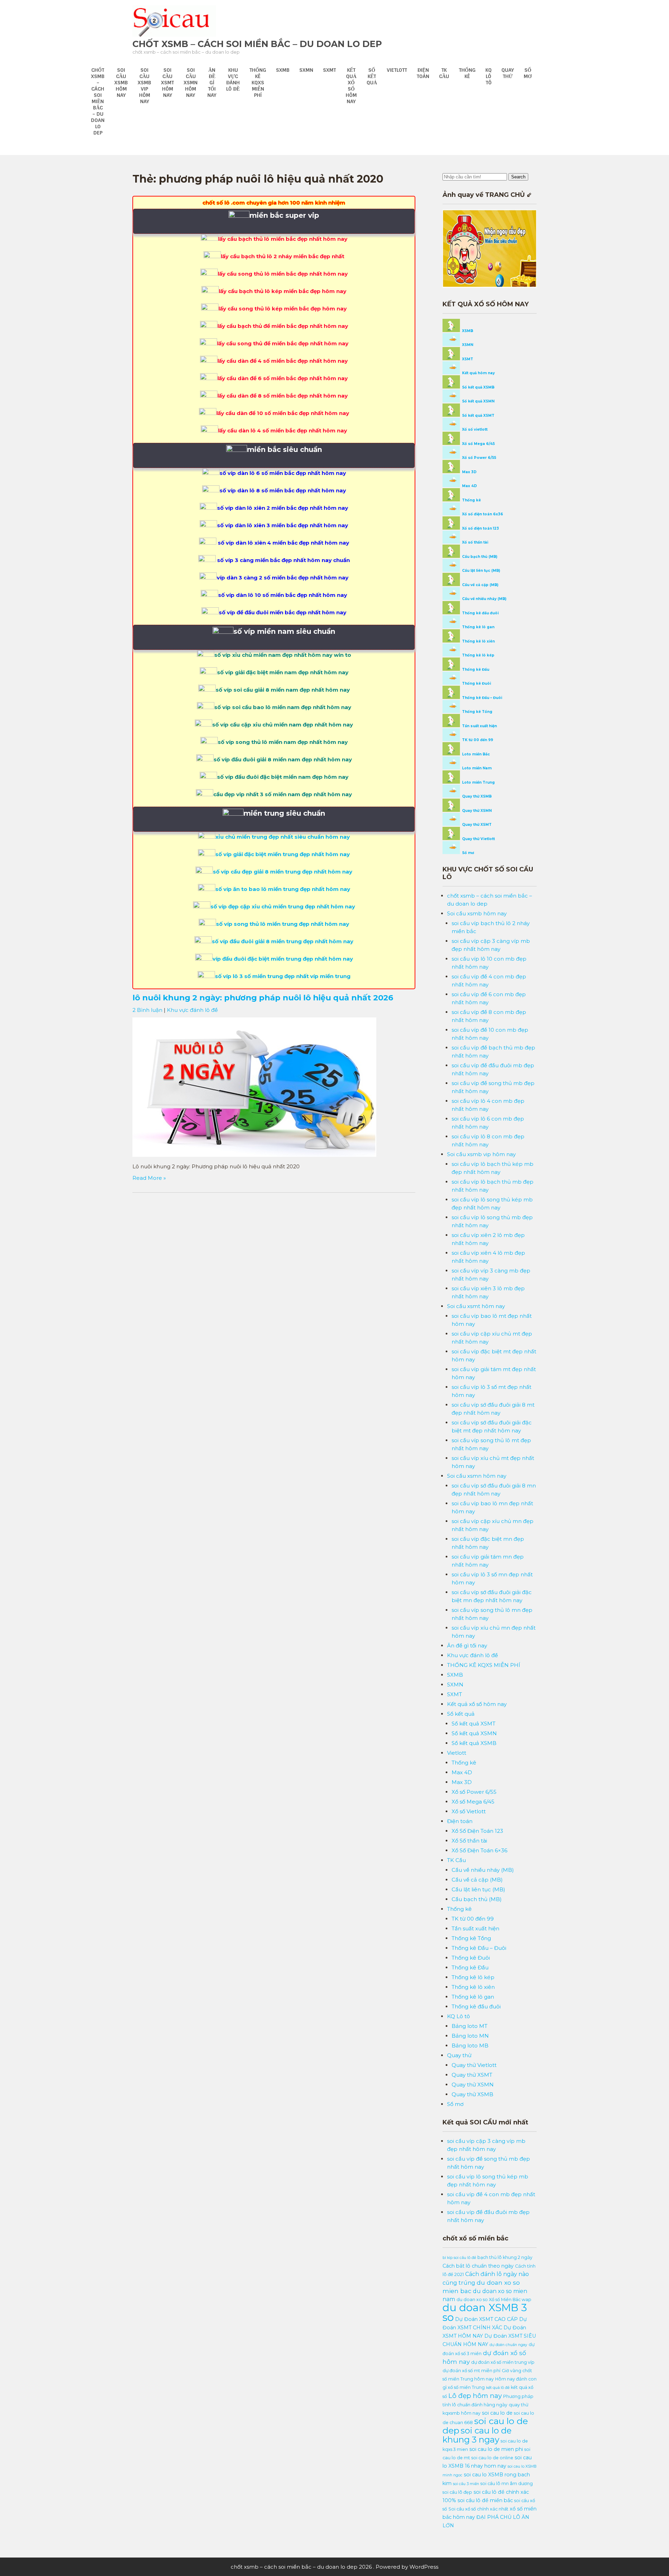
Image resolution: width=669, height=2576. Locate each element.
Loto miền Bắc (475, 754)
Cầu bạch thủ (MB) (479, 557)
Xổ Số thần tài (469, 1841)
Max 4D (469, 486)
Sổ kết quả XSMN (478, 401)
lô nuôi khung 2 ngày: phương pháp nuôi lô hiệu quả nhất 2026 (263, 998)
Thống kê (467, 73)
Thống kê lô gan (478, 627)
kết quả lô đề (498, 2388)
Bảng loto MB (470, 2046)
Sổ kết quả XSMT (478, 416)
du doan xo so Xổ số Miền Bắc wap (494, 2300)
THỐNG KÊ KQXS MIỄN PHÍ (258, 83)
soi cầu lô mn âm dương (507, 2483)
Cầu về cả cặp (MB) (480, 585)
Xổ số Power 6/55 (479, 458)
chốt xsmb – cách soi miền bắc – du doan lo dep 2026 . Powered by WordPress (334, 2567)
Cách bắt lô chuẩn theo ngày (478, 2266)
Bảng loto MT (470, 2026)
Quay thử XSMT (476, 825)
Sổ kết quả (372, 76)
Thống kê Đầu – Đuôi (482, 698)
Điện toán (423, 73)
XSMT (467, 359)
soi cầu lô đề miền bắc (485, 2500)
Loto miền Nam (476, 768)
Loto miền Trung (478, 782)
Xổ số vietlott (474, 429)
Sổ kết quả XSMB (478, 387)
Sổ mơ (528, 73)
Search (518, 177)
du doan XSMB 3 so (485, 2312)
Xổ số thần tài (475, 542)
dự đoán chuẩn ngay (508, 2345)
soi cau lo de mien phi (496, 2449)
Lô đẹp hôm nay (475, 2396)
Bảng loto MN (470, 2036)
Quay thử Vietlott (478, 839)
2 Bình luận (147, 1010)
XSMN (467, 345)
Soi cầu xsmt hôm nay (167, 83)
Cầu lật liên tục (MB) (480, 571)
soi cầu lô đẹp (457, 2492)
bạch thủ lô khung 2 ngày (505, 2257)
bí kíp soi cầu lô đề (459, 2258)
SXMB (283, 70)
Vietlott (397, 70)
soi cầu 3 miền (466, 2484)
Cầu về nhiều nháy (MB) (484, 599)
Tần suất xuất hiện (479, 726)
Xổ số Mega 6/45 (478, 444)
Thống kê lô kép (478, 655)
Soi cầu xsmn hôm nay (191, 83)
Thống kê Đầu (475, 670)
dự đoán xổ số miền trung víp (503, 2362)
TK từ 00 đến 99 (477, 740)
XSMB (467, 331)
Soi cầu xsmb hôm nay (121, 83)
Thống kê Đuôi (476, 683)
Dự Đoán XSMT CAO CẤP (486, 2319)
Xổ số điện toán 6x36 (482, 514)
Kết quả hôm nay (478, 373)
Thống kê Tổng (477, 712)
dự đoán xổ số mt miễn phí (471, 2371)
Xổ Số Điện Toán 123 (477, 1831)
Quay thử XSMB (476, 796)
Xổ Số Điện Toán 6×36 (479, 1850)
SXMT (329, 70)
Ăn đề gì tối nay (212, 83)
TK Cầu (444, 73)
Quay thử (508, 73)
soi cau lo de (497, 2413)
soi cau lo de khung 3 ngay (477, 2435)
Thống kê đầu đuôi (480, 613)
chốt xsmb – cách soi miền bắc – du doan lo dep (257, 44)
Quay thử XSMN (476, 811)
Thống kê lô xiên (478, 641)
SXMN (306, 70)
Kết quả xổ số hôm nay (351, 86)
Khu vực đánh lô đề (233, 79)
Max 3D (469, 472)
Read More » (149, 1178)
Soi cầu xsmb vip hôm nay (144, 86)
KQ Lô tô (489, 76)
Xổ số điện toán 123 (480, 528)
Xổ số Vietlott (469, 1811)
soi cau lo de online (492, 2458)
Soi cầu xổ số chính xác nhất (478, 2509)
